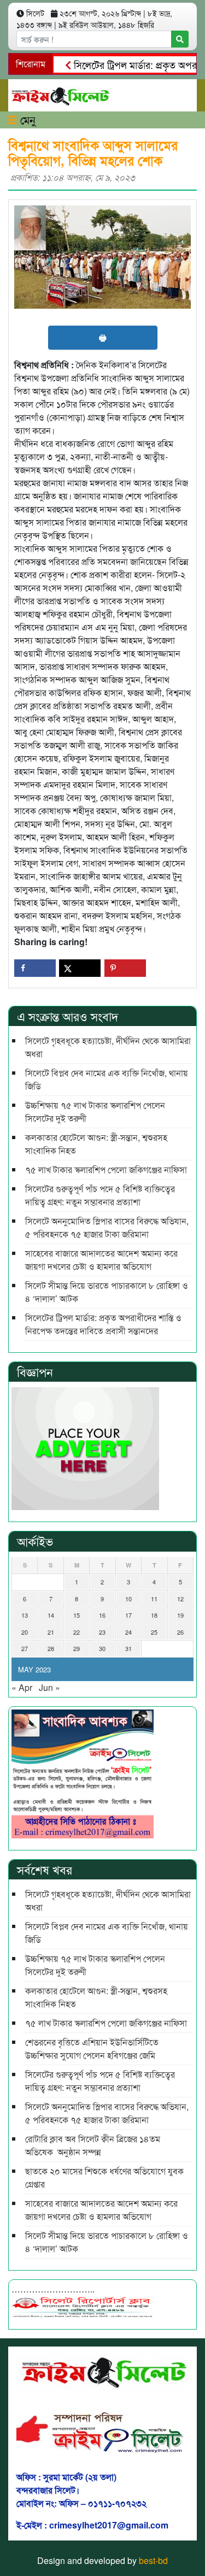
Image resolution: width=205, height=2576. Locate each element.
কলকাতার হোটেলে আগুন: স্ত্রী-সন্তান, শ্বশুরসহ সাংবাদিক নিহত (96, 1144)
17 (128, 1615)
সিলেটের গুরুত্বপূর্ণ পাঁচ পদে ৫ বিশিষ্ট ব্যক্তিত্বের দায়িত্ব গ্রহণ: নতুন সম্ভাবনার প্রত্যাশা (100, 1195)
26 (180, 1632)
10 (128, 1599)
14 (51, 1615)
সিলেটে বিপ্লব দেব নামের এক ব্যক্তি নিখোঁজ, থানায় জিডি (107, 1079)
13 (25, 1615)
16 (102, 1615)
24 (128, 1632)
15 (77, 1615)
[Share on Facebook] (35, 968)
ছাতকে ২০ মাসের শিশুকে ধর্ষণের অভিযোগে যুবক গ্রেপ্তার (104, 2177)
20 (25, 1632)
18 (154, 1615)
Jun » (49, 1687)
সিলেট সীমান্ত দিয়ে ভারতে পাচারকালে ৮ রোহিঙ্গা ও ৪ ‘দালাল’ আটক (107, 1292)
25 (154, 1632)
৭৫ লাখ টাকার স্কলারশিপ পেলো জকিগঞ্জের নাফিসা (106, 1169)
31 (128, 1648)
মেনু (26, 119)
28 (51, 1648)
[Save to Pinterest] (125, 968)
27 (25, 1648)
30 (102, 1648)
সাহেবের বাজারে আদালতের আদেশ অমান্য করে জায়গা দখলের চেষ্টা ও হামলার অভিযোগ (101, 1260)
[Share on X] (80, 968)
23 (102, 1632)
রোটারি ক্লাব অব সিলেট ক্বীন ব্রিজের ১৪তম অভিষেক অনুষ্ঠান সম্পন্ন (93, 2145)
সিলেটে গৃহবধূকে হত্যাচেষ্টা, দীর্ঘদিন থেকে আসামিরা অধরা (108, 1047)
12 (180, 1599)
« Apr (22, 1687)
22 (77, 1632)
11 (154, 1599)
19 (180, 1615)
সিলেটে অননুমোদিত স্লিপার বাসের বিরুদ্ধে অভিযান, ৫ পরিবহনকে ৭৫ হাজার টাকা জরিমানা (107, 1227)
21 (51, 1632)
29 (77, 1648)
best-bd (153, 2560)
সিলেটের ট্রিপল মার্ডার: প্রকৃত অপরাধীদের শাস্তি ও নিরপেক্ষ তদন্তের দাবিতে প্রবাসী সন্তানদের (103, 1324)
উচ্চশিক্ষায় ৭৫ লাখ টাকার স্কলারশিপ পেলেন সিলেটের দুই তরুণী (95, 1112)
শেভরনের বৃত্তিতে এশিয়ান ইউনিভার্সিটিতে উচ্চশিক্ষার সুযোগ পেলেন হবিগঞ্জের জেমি (92, 2049)
